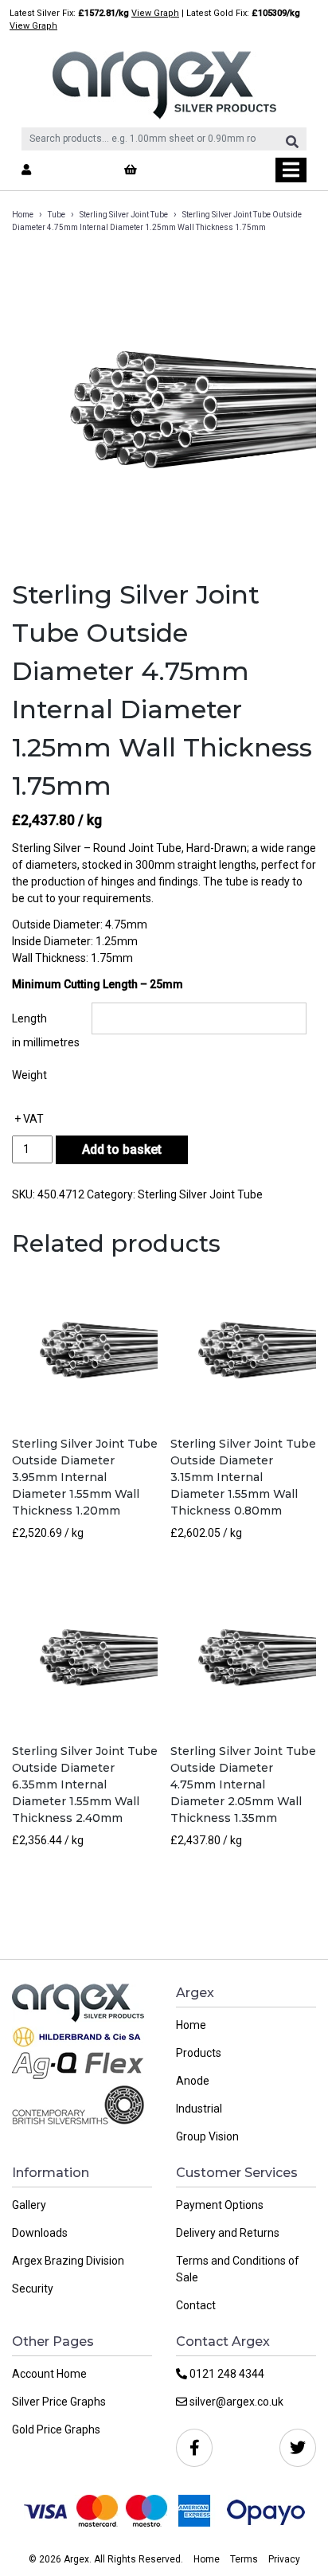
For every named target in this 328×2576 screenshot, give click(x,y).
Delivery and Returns (228, 2233)
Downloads (40, 2233)
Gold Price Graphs (56, 2429)
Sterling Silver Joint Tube (124, 215)
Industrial (199, 2109)
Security (33, 2289)
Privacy (284, 2559)
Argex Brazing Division (68, 2261)
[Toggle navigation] (291, 170)
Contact (196, 2305)
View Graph (155, 13)
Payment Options (220, 2205)
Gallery (29, 2205)
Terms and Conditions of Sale (238, 2269)
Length (29, 1018)
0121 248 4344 (226, 2374)
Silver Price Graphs (59, 2402)
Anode (193, 2081)
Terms (244, 2559)
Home (23, 215)
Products (199, 2053)
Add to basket (122, 1149)
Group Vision (207, 2136)
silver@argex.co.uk (235, 2402)
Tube (57, 215)
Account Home (49, 2374)
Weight (29, 1075)
